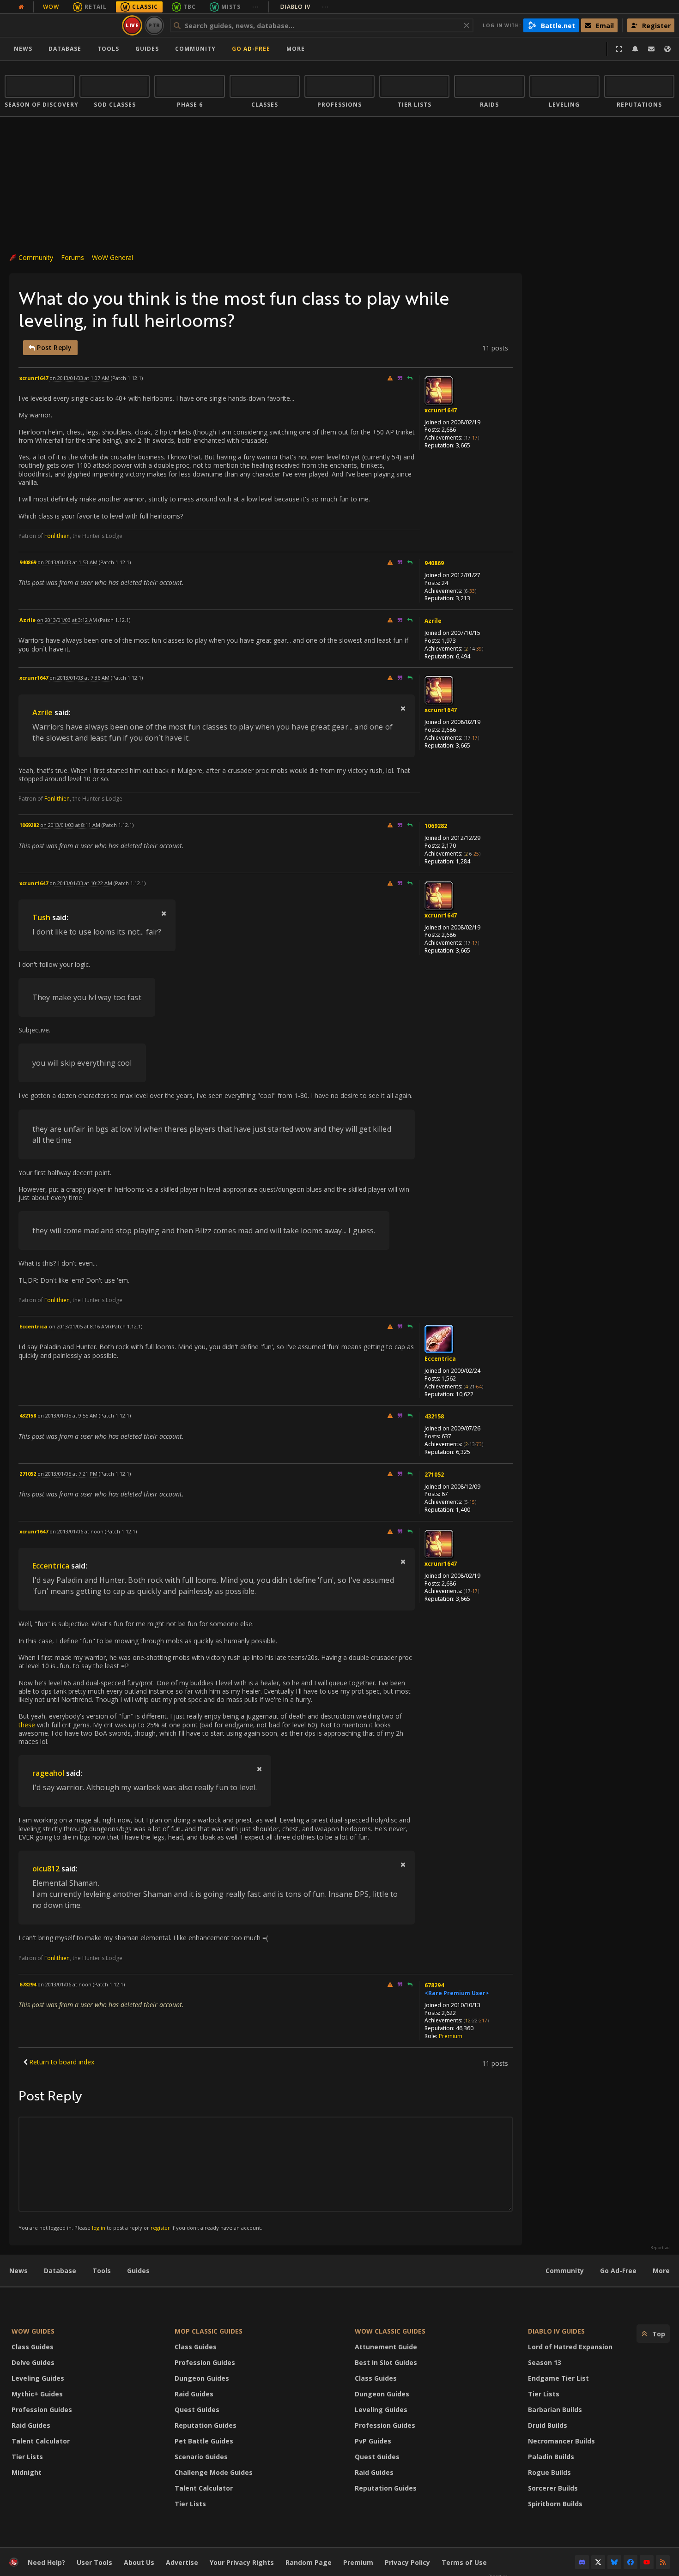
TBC (190, 7)
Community (195, 49)
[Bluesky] (614, 2562)
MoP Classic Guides (209, 2331)
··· (256, 7)
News (23, 49)
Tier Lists (27, 2457)
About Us (139, 2562)
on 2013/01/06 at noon (76, 1531)
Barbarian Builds (555, 2410)
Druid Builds (548, 2425)
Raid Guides (31, 2425)
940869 (434, 563)
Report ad (660, 2248)
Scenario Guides (201, 2457)
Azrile (433, 621)
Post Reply (53, 347)
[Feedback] (651, 49)
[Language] (667, 49)
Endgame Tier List (558, 2378)
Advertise (182, 2562)
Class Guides (33, 2347)
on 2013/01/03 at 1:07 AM (79, 378)
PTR (155, 25)
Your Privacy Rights (242, 2562)
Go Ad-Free (251, 49)
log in (99, 2228)
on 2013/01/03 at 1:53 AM (67, 562)
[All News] (21, 7)
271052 (434, 1475)
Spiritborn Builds (555, 2504)
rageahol (48, 1773)
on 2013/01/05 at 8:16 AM (79, 1326)
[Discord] (582, 2562)
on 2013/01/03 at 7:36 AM (79, 678)
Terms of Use (464, 2562)
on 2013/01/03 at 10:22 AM (81, 883)
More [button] (296, 49)
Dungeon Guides (202, 2378)
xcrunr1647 (441, 410)
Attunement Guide (386, 2347)
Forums (73, 257)
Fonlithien (57, 536)
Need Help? (46, 2562)
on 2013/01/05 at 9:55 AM (67, 1415)
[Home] (62, 25)
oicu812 (46, 1869)
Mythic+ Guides (37, 2394)
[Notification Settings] (635, 49)
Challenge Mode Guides (214, 2472)
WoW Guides (33, 2331)
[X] (598, 2562)
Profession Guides (42, 2410)
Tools (102, 2271)
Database (65, 49)
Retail (96, 7)
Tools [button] (108, 49)
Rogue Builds (549, 2472)
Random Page (309, 2562)
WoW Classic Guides (390, 2331)
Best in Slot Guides (386, 2362)
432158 (434, 1416)
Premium (451, 2036)
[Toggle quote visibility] (403, 708)
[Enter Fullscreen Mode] (619, 49)
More (661, 2271)
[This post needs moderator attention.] (390, 378)
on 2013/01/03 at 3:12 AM (67, 620)
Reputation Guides (206, 2425)
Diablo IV (305, 7)
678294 (434, 1985)
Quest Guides (197, 2410)
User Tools (94, 2562)
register (160, 2228)
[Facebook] (630, 2562)
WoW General (112, 257)
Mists (231, 7)
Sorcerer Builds (553, 2488)
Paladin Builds (551, 2457)
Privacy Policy (407, 2562)
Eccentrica (440, 1359)
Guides (147, 49)
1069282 (436, 826)
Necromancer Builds (561, 2441)
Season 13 (545, 2362)
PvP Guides (373, 2441)
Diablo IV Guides (556, 2331)
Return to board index (62, 2062)
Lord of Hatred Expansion (570, 2347)
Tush (41, 917)
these (27, 1725)
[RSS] (663, 2562)
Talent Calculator (41, 2441)
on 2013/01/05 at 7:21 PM (67, 1474)
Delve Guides (33, 2362)
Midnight (27, 2472)
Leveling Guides (38, 2378)
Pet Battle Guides (204, 2441)
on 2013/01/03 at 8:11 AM (70, 825)
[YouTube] (647, 2562)
